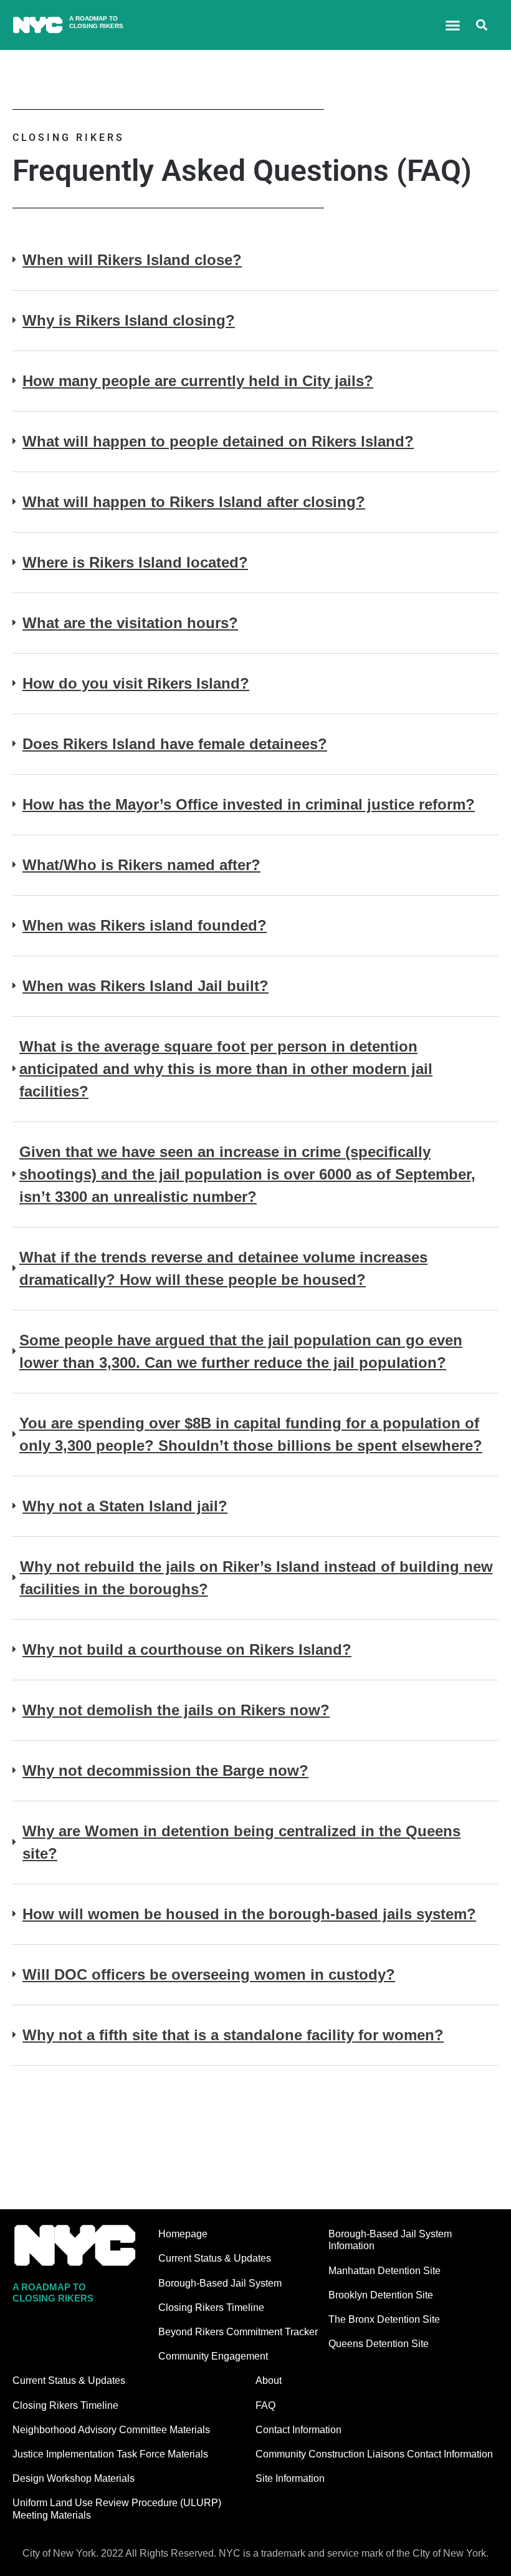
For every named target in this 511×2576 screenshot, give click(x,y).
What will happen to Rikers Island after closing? (194, 502)
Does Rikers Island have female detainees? (175, 744)
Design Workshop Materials (74, 2478)
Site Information (290, 2478)
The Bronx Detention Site (384, 2319)
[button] (453, 25)
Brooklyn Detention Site (381, 2295)
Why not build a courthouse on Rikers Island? (187, 1649)
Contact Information (298, 2430)
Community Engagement (213, 2356)
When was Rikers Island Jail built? (146, 986)
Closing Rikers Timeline (211, 2307)
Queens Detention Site (379, 2344)
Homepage (183, 2234)
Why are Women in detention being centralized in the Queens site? (241, 1842)
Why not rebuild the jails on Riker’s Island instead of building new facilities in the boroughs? (256, 1578)
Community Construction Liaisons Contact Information (374, 2454)
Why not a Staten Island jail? (125, 1506)
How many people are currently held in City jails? (198, 381)
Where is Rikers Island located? (135, 562)
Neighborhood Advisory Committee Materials (111, 2430)
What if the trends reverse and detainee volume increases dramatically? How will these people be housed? (223, 1268)
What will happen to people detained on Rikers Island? (218, 441)
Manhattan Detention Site (384, 2271)
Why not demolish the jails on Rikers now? (176, 1710)
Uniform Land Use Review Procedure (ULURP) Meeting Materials (117, 2509)
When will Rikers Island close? (132, 260)
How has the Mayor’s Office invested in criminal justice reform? (249, 804)
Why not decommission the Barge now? (165, 1770)
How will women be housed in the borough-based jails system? (249, 1914)
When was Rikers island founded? (145, 925)
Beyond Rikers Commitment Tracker (238, 2332)
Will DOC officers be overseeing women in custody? (209, 1974)
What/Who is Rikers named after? (141, 865)
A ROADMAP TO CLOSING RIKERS (96, 22)
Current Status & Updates (215, 2258)
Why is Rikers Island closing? (129, 320)
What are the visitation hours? (130, 623)
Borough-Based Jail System (220, 2283)
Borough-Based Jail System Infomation (390, 2240)
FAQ (265, 2405)
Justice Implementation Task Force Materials (110, 2454)
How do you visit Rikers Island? (136, 683)
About (269, 2380)
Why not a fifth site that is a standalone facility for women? (233, 2035)
